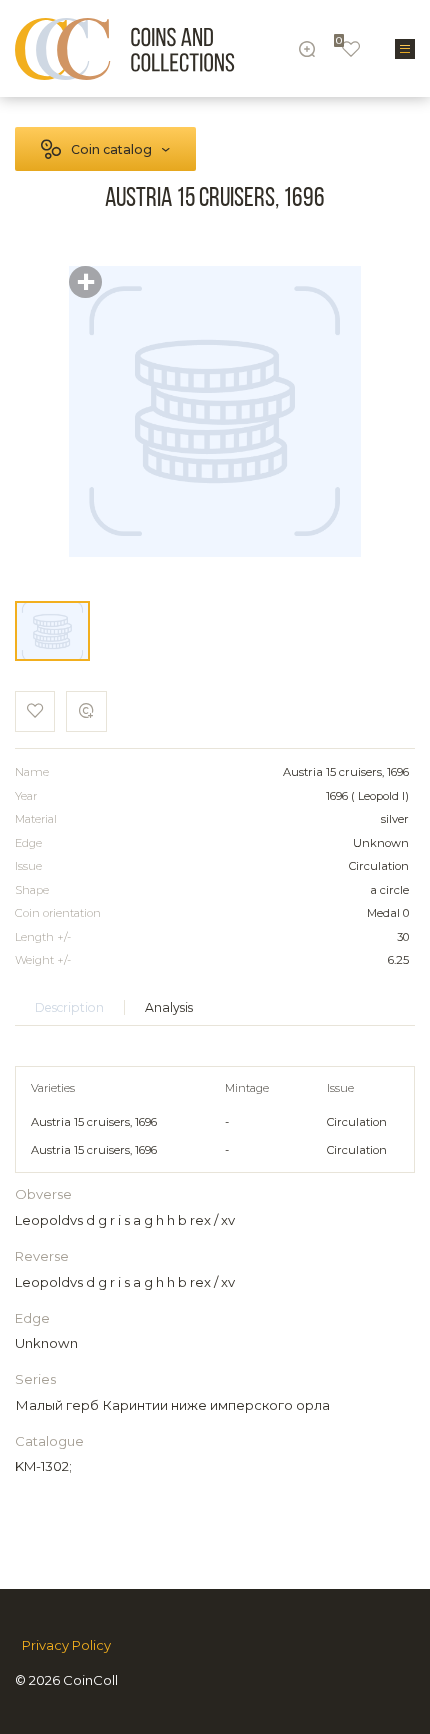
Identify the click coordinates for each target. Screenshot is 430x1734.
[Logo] (125, 49)
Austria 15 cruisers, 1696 (94, 1122)
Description (69, 1007)
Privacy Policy (66, 1645)
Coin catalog (111, 149)
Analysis (169, 1007)
